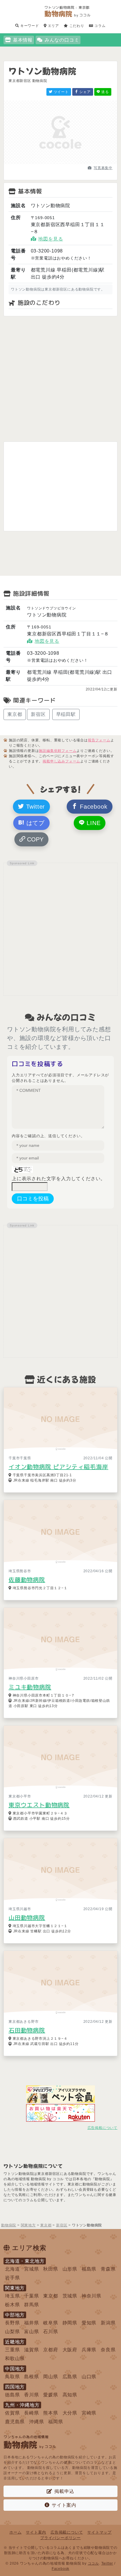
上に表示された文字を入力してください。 (59, 1179)
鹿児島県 (15, 2422)
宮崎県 (89, 2413)
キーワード (29, 26)
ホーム (15, 2532)
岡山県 (51, 2377)
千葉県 (31, 2296)
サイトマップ (99, 2532)
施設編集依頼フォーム (58, 751)
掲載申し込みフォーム (61, 761)
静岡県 (70, 2323)
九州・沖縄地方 (22, 2405)
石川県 (51, 2332)
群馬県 (31, 2305)
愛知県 (89, 2323)
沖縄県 (36, 2422)
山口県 (89, 2377)
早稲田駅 (66, 714)
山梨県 (12, 2332)
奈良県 (108, 2350)
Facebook (93, 807)
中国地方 (15, 2369)
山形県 (70, 2269)
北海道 (12, 2269)
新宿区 (38, 714)
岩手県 (12, 2278)
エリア (53, 26)
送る (105, 92)
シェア (85, 92)
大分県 (70, 2413)
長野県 (12, 2323)
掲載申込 (64, 2491)
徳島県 (12, 2395)
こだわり (76, 26)
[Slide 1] (50, 163)
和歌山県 (15, 2358)
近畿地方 (15, 2342)
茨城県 (70, 2296)
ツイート (61, 92)
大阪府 (70, 2350)
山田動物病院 (27, 1917)
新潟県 (108, 2323)
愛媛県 (51, 2395)
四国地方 (15, 2387)
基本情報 (23, 40)
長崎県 (31, 2413)
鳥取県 (12, 2377)
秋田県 (51, 2269)
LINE (93, 823)
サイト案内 (64, 2505)
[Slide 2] (60, 163)
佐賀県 (12, 2413)
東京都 (15, 714)
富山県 (31, 2332)
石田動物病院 (27, 2030)
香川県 (31, 2395)
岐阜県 (51, 2323)
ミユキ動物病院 (30, 1687)
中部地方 (15, 2315)
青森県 (108, 2269)
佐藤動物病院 (27, 1580)
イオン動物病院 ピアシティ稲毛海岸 (58, 1467)
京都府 (51, 2350)
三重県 (12, 2350)
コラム (100, 26)
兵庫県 (89, 2350)
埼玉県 (12, 2296)
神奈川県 (91, 2296)
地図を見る (51, 239)
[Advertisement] (60, 379)
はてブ (35, 823)
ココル (93, 2563)
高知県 (70, 2395)
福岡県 (56, 2422)
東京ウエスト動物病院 (39, 1805)
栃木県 (12, 2305)
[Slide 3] (71, 163)
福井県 (31, 2323)
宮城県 (31, 2269)
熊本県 (51, 2413)
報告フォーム (99, 740)
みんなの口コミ (62, 40)
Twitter (35, 807)
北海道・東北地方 (25, 2261)
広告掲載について (102, 2128)
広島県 (70, 2377)
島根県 (31, 2377)
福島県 (89, 2269)
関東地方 (15, 2288)
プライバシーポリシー (60, 2538)
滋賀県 (31, 2350)
